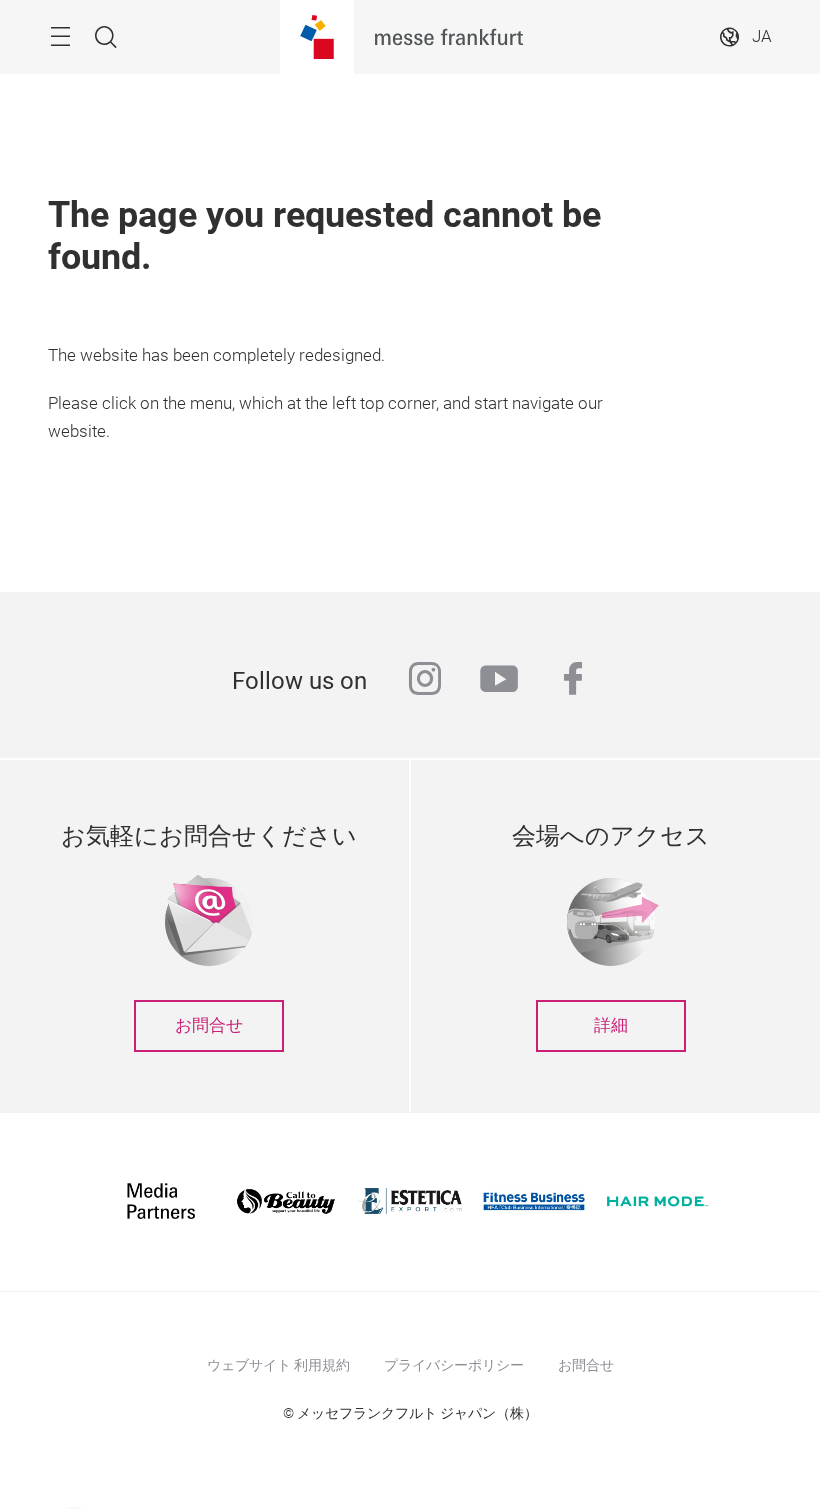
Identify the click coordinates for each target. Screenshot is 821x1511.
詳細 (611, 1025)
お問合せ (209, 1025)
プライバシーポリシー (454, 1365)
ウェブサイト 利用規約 (278, 1365)
